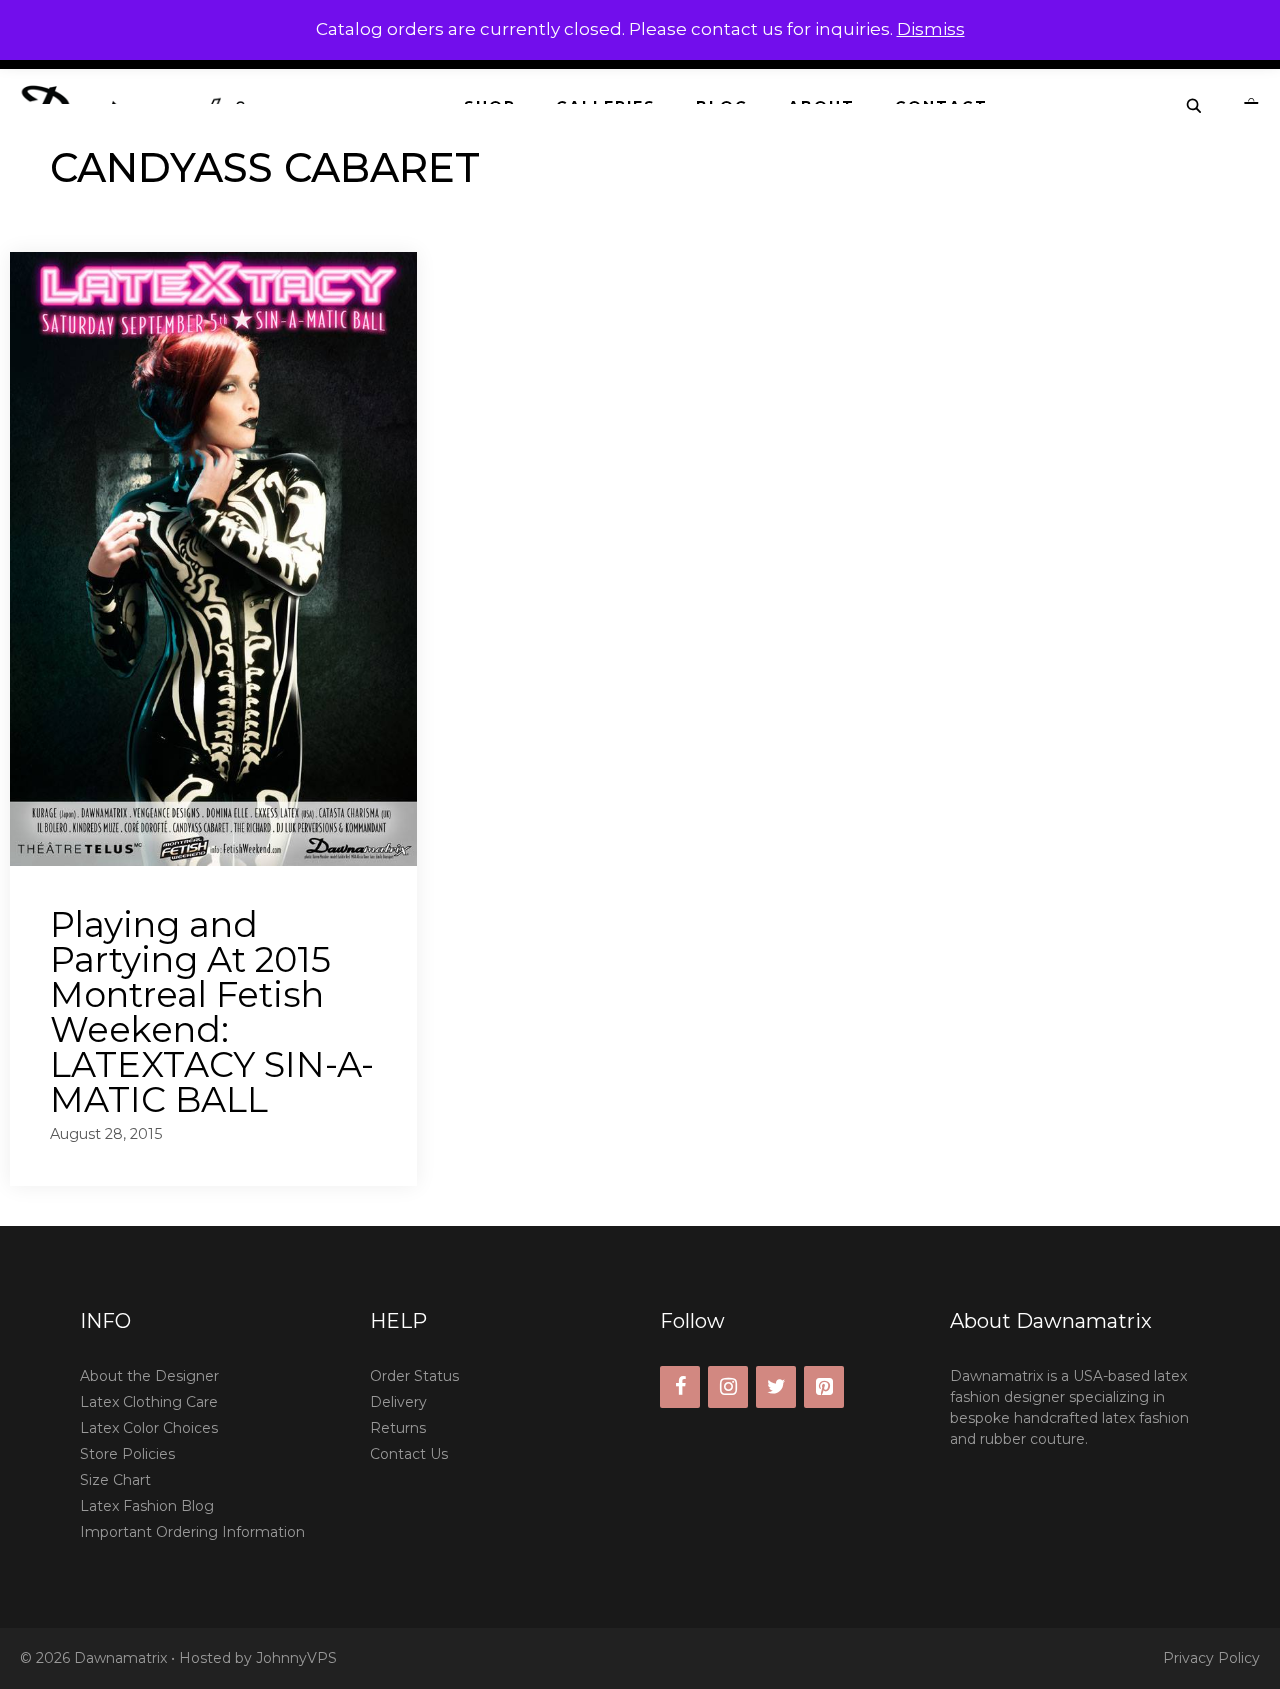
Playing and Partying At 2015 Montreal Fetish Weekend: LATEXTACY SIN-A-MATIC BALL (212, 1012)
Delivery (398, 1402)
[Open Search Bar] (1195, 106)
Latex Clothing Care (149, 1402)
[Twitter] (776, 1387)
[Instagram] (728, 1387)
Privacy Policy (1211, 1658)
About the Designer (149, 1376)
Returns (398, 1428)
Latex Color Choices (149, 1428)
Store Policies (127, 1454)
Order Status (414, 1376)
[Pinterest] (824, 1387)
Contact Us (409, 1454)
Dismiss (931, 29)
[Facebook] (680, 1387)
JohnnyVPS (296, 1658)
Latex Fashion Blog (147, 1506)
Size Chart (115, 1480)
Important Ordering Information (192, 1532)
